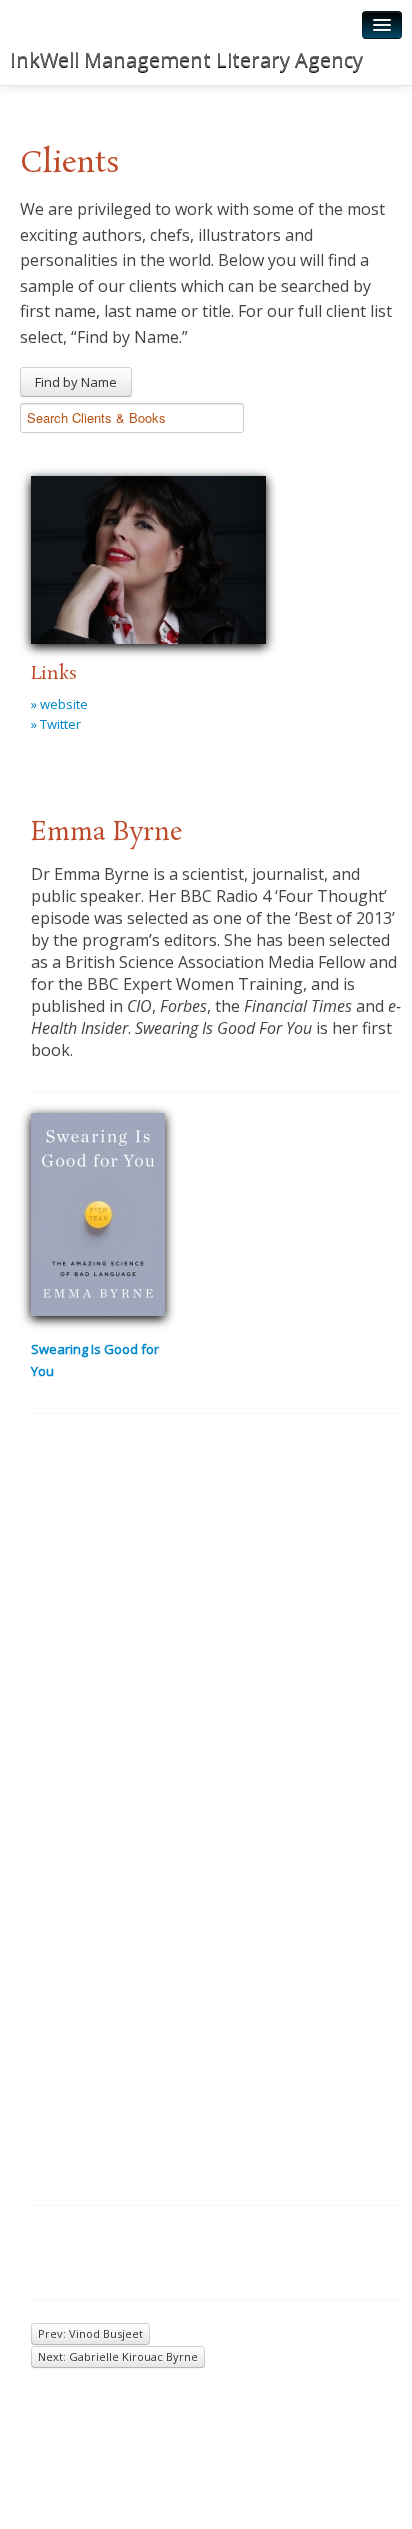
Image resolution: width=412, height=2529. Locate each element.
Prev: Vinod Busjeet (90, 2333)
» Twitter (56, 724)
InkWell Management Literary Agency (186, 59)
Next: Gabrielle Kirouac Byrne (118, 2356)
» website (59, 704)
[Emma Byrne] (148, 557)
